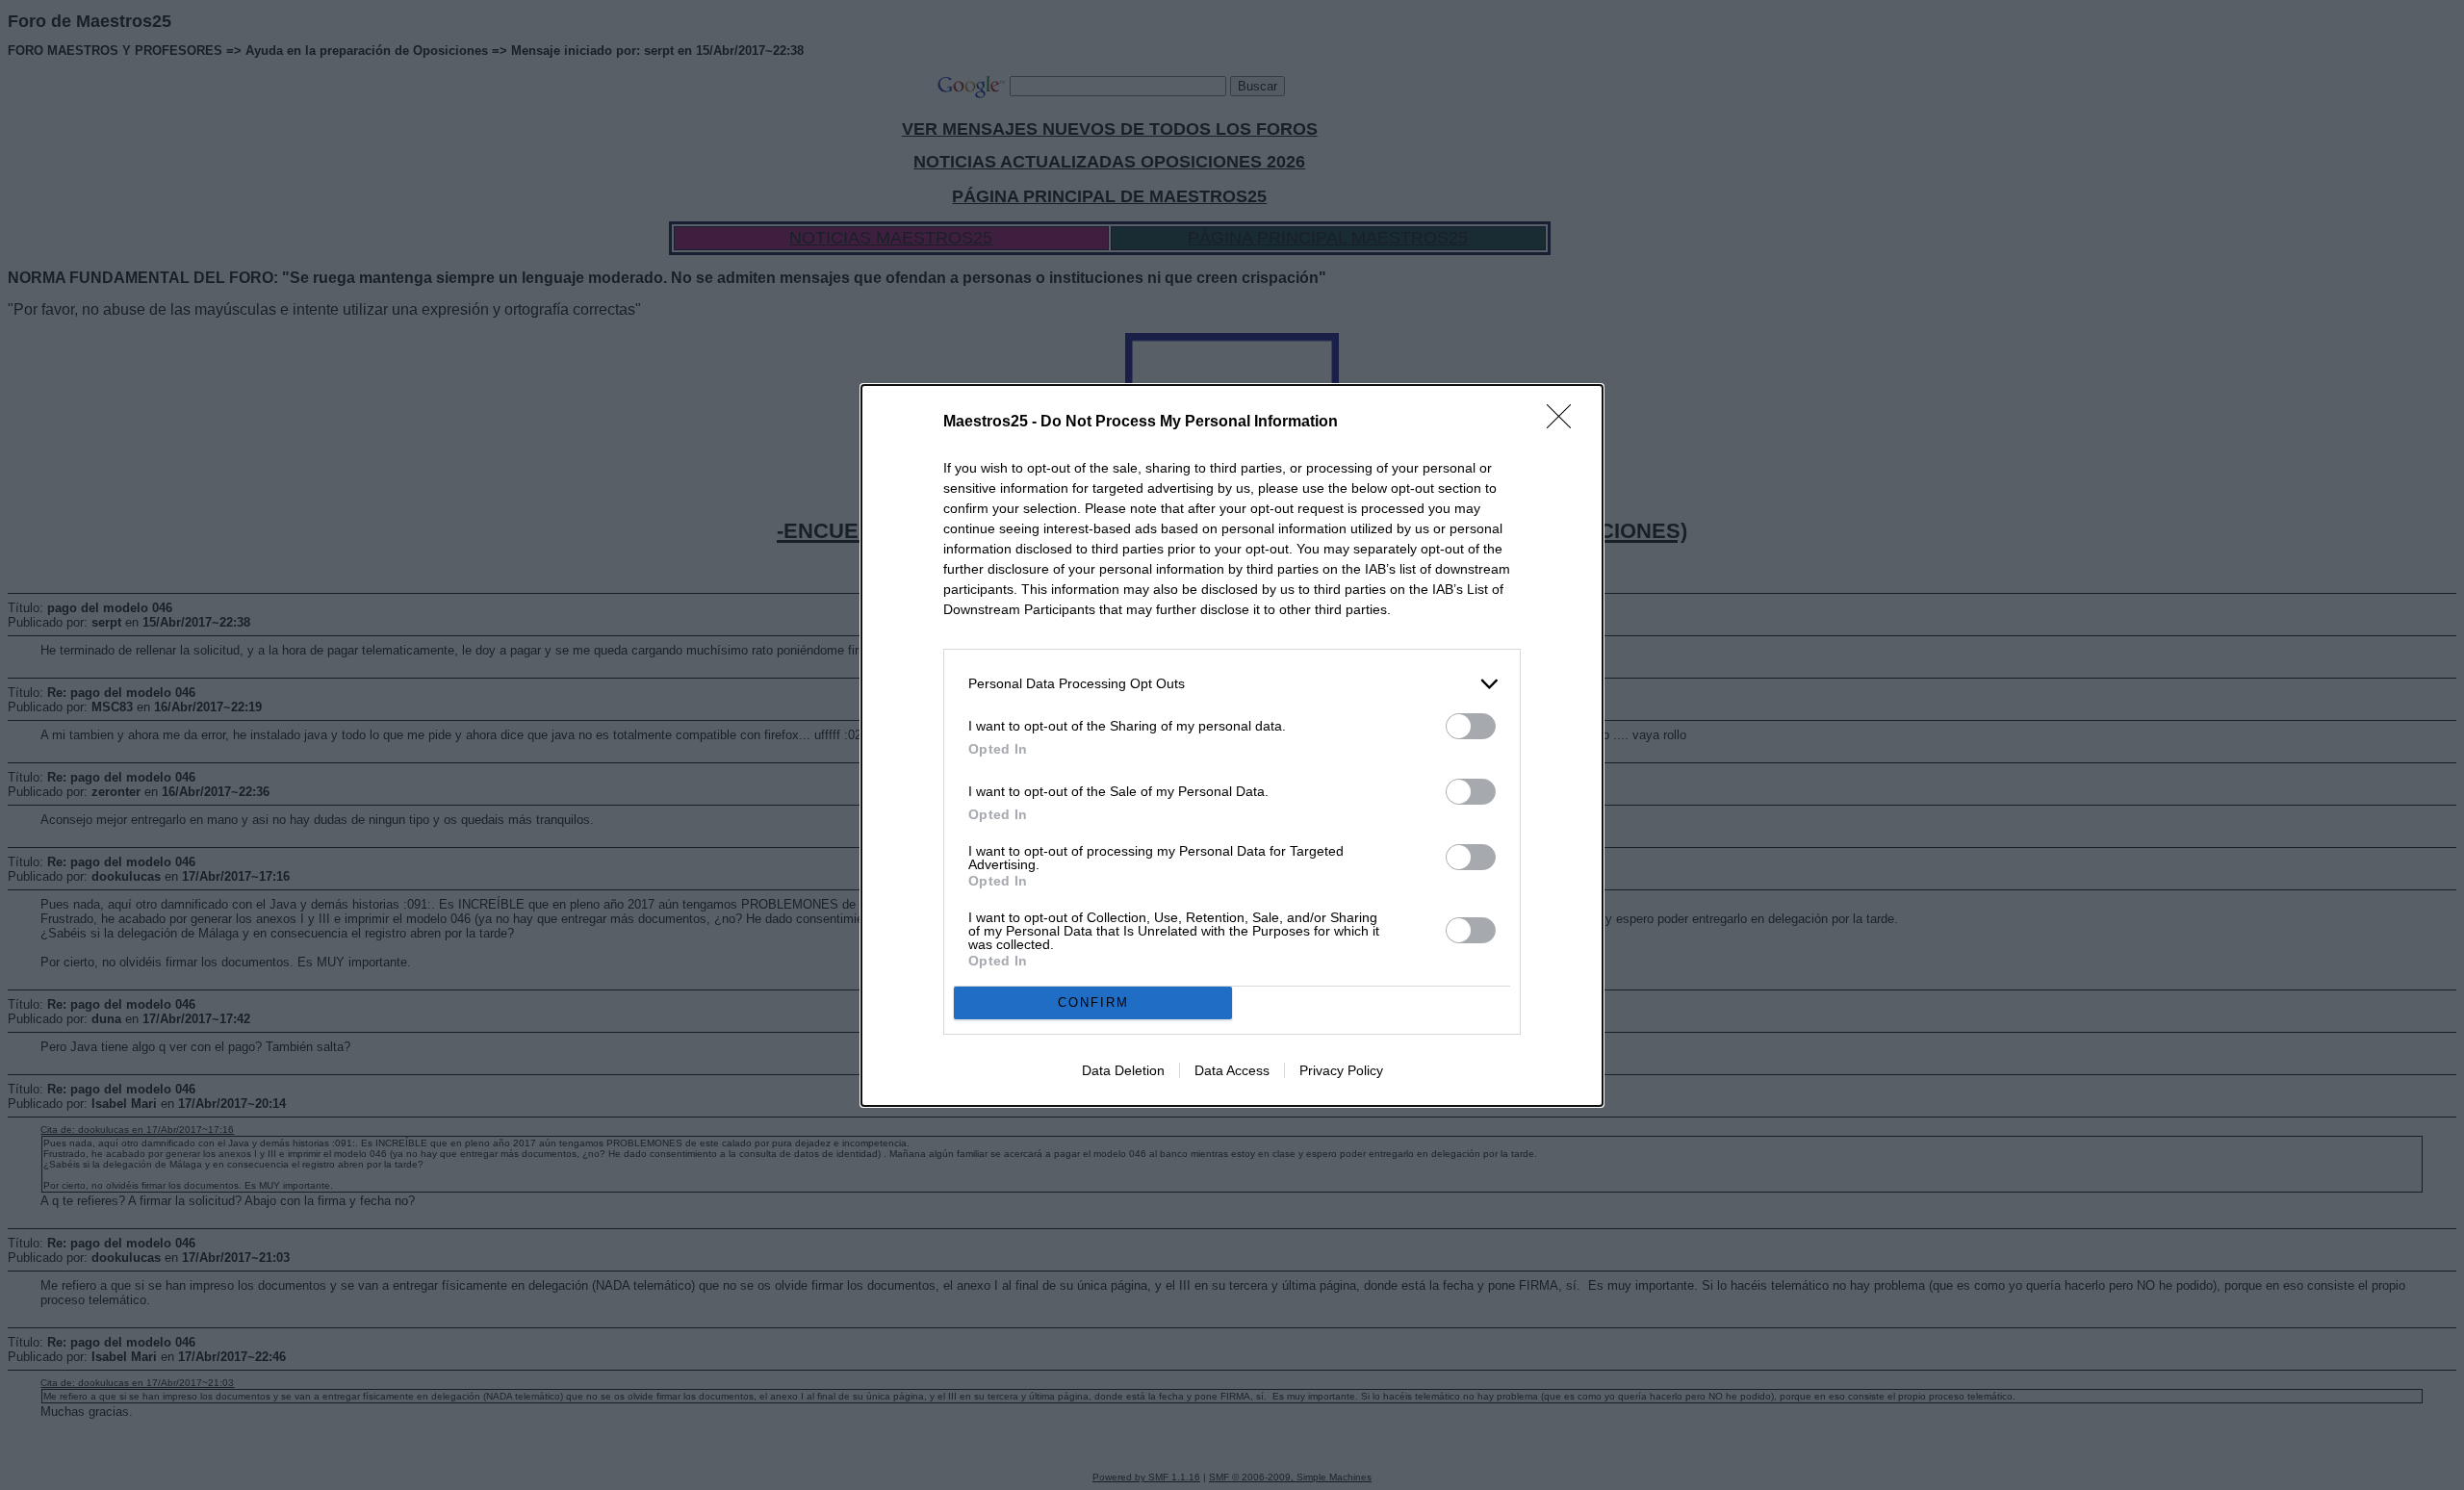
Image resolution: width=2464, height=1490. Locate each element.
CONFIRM (1093, 1002)
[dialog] (1232, 745)
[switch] (1471, 726)
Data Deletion (1123, 1070)
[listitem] (1232, 684)
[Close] (1565, 423)
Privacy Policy (1341, 1070)
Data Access (1232, 1070)
